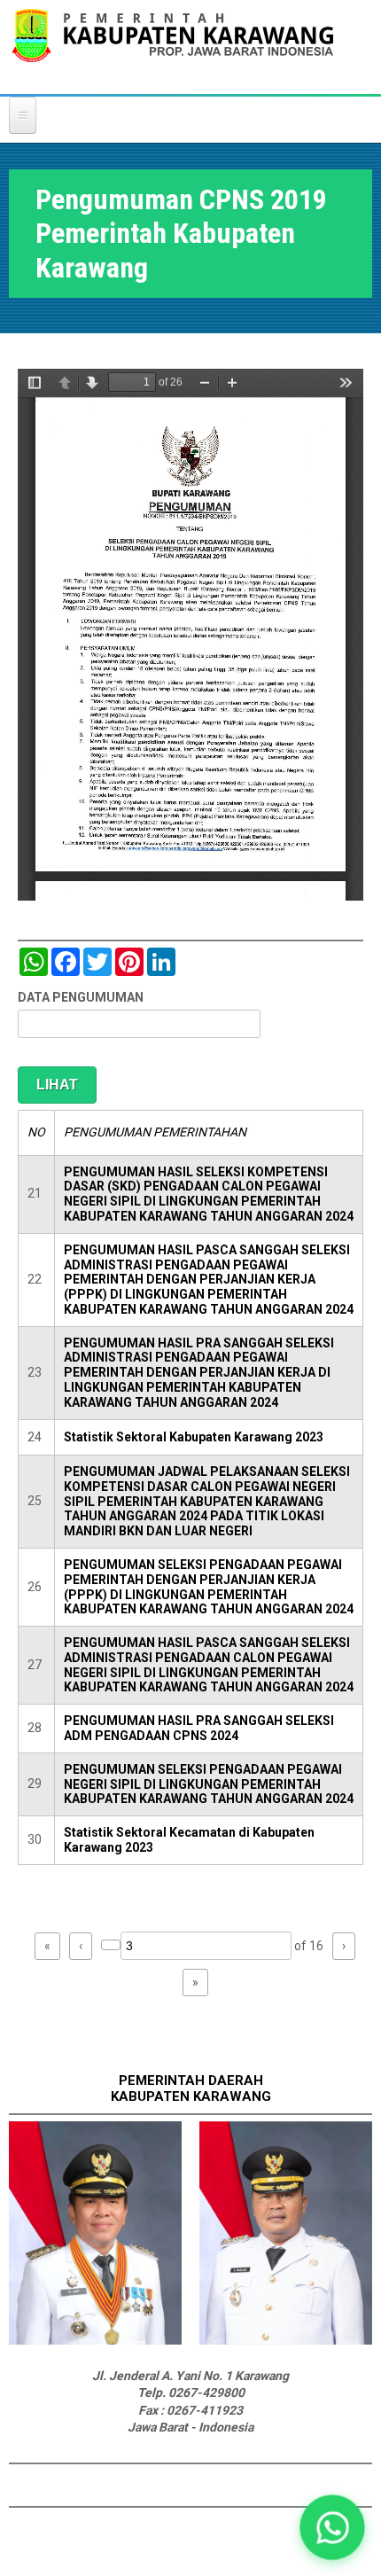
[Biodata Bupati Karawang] (95, 2340)
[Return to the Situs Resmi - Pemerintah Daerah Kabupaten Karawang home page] (173, 47)
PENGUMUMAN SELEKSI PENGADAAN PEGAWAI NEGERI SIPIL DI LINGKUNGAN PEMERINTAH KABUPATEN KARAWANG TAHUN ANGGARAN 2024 (209, 1784)
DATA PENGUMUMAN (81, 997)
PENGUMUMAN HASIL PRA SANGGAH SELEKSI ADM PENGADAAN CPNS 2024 (199, 1728)
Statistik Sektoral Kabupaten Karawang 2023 (194, 1437)
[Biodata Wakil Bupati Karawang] (286, 2340)
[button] (332, 2527)
